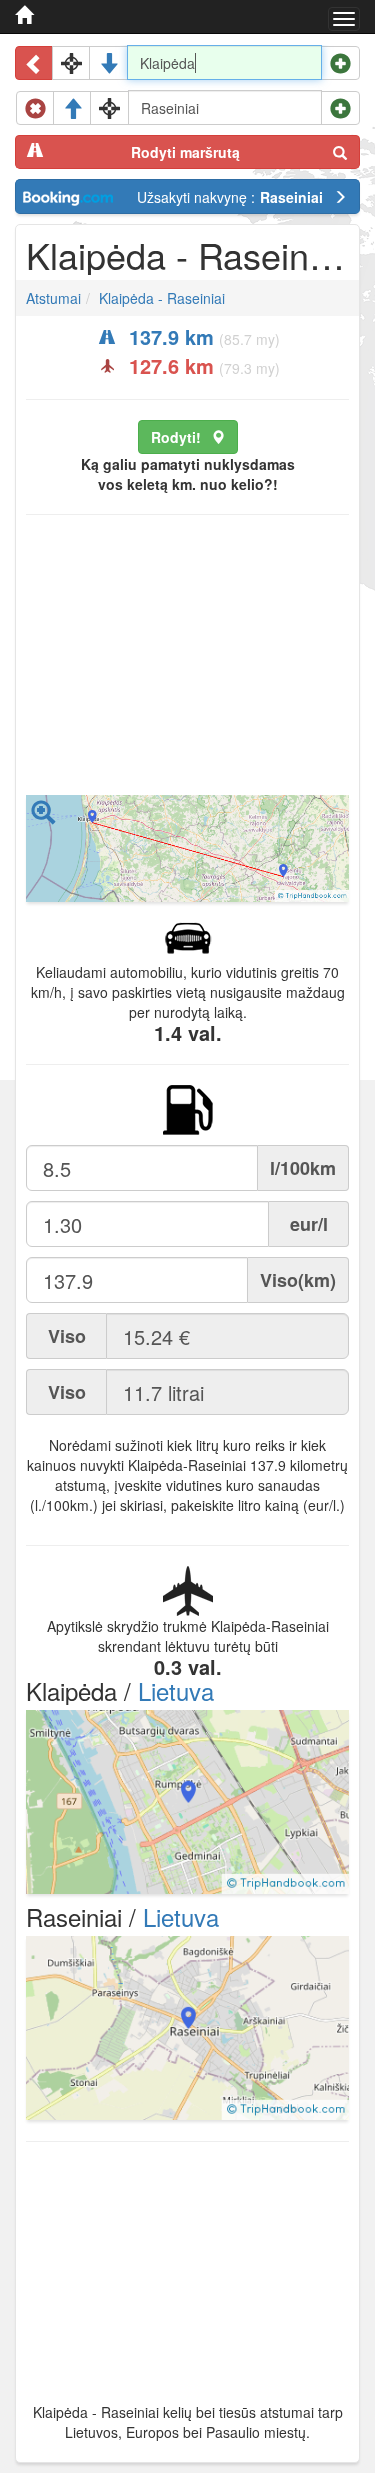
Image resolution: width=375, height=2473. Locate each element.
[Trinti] (35, 108)
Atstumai (53, 298)
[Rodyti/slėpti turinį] (34, 63)
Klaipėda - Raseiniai (162, 298)
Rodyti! (176, 437)
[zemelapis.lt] (24, 15)
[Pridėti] (340, 63)
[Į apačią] (108, 63)
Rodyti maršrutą (185, 152)
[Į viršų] (72, 108)
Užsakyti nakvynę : (230, 197)
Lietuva (176, 1690)
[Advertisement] (187, 660)
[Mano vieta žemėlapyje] (71, 63)
